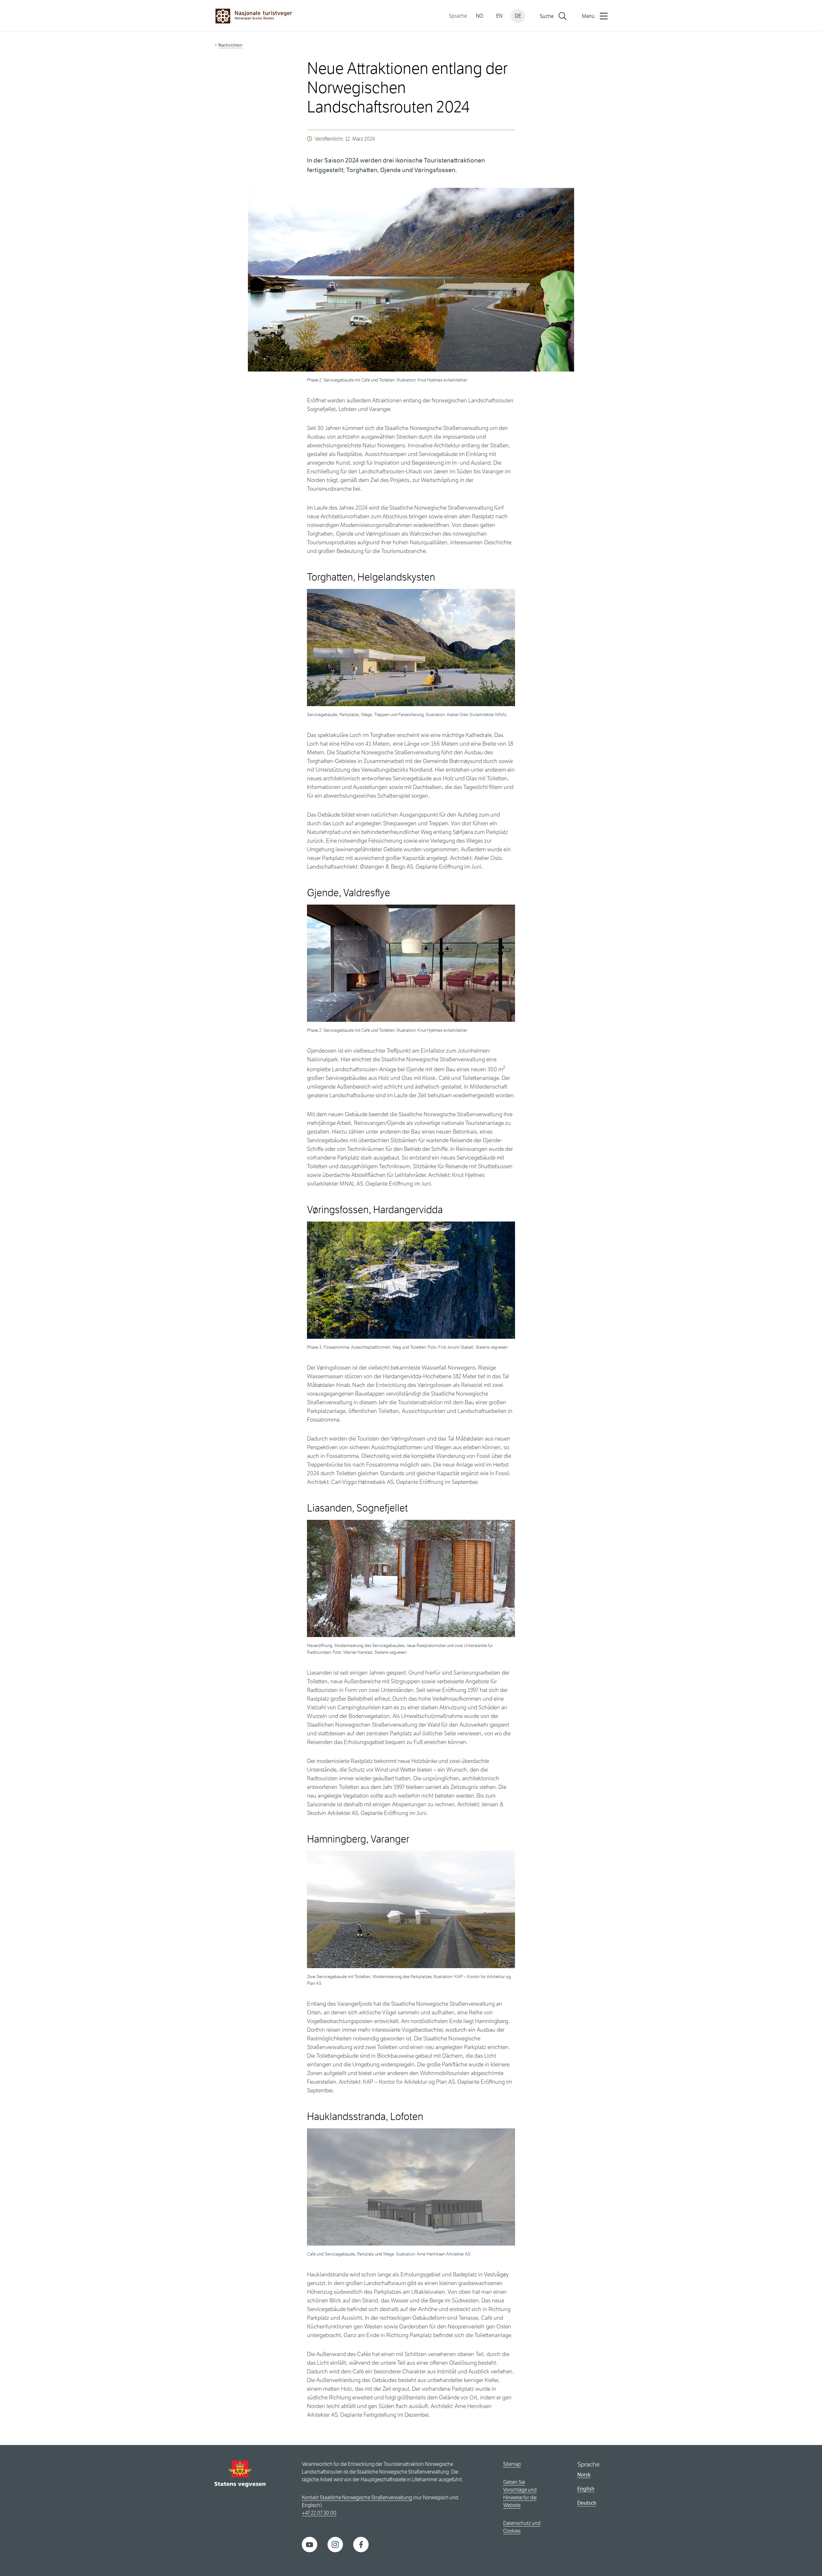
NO (480, 16)
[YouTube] (310, 2544)
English (586, 2489)
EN (499, 16)
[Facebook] (361, 2544)
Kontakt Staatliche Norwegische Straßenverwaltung (357, 2497)
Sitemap (512, 2464)
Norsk (584, 2475)
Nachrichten (230, 45)
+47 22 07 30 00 (319, 2513)
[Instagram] (335, 2544)
